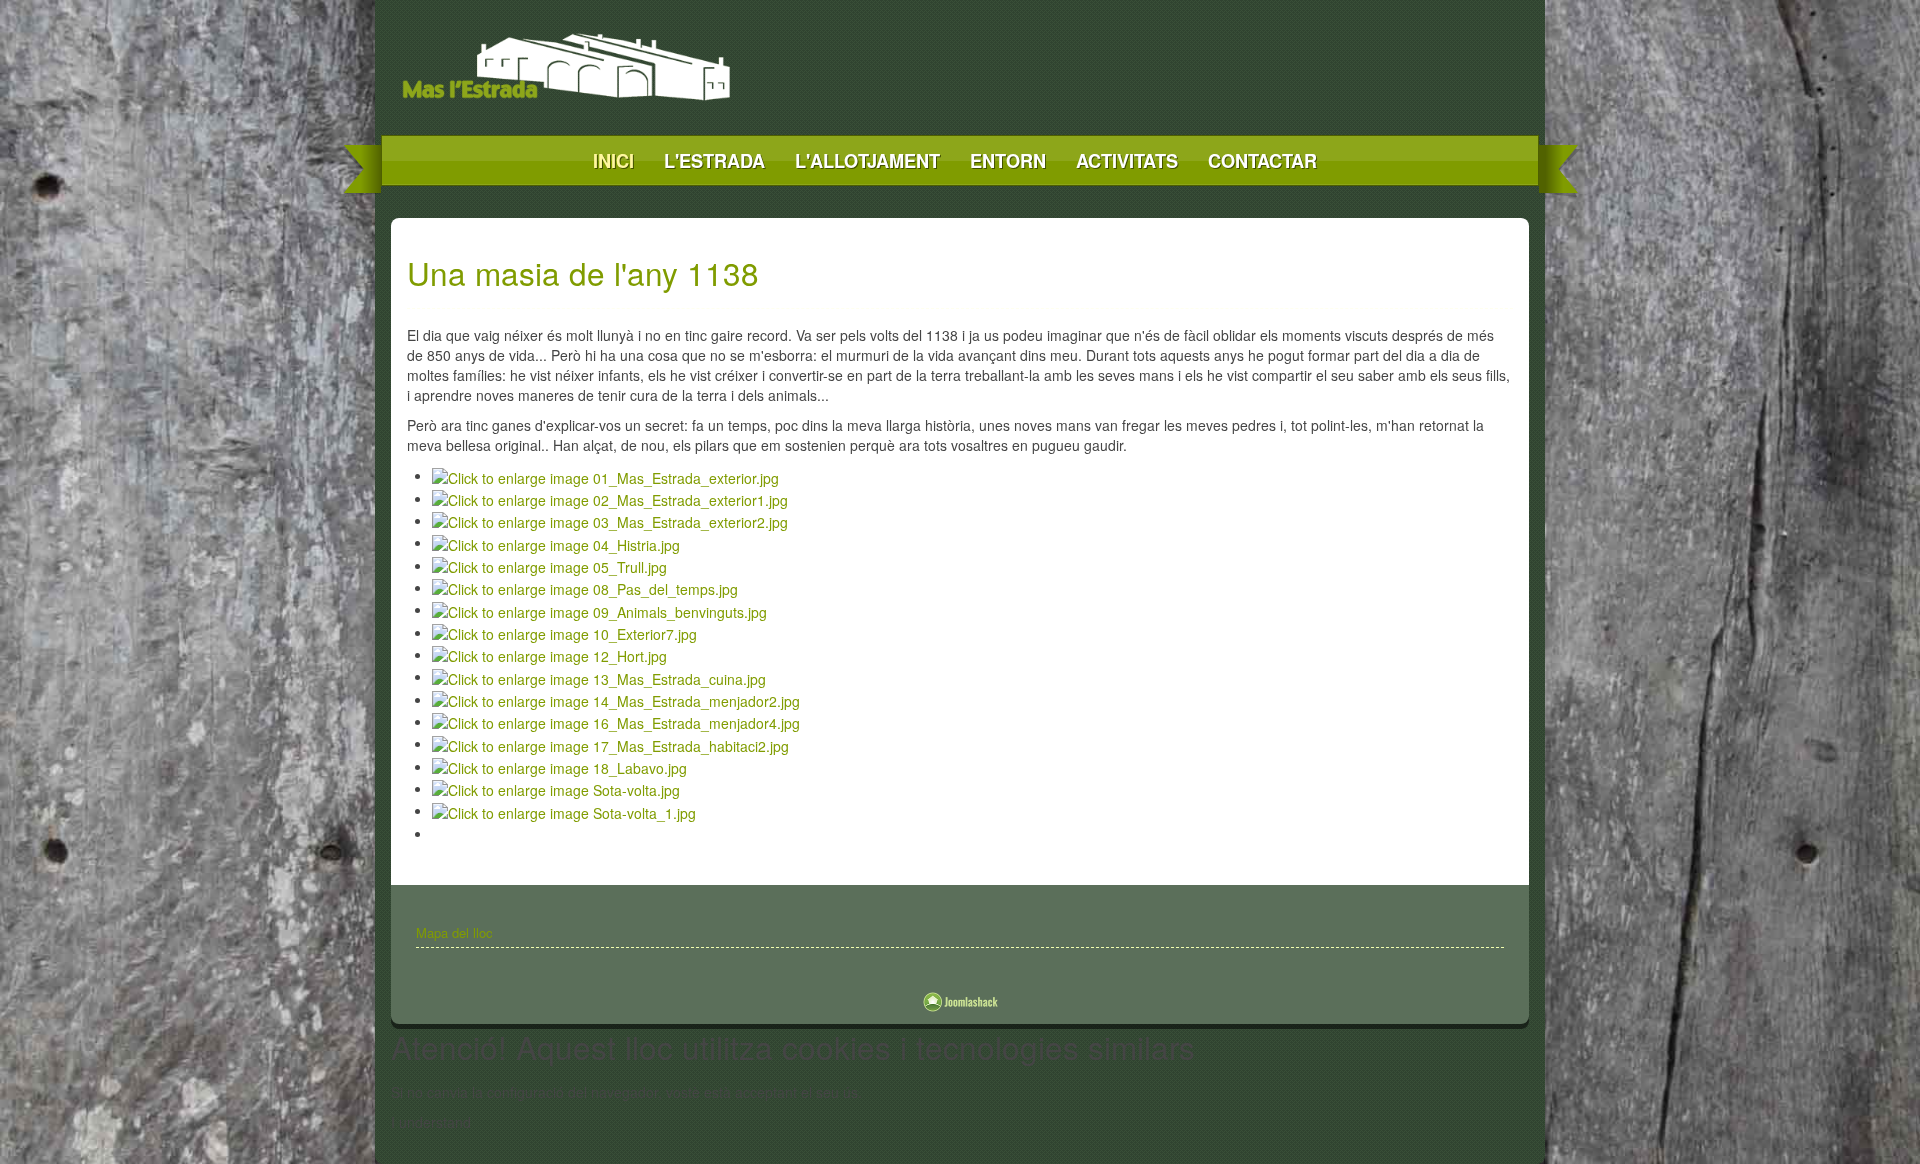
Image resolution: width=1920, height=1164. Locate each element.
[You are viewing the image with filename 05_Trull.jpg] (549, 565)
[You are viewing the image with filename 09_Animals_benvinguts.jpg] (599, 609)
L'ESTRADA (714, 161)
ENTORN (1008, 161)
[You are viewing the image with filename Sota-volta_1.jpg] (564, 810)
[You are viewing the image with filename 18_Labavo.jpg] (559, 766)
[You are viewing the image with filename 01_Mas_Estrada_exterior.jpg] (605, 475)
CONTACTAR (1262, 161)
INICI (613, 161)
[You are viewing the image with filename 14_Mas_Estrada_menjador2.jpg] (616, 699)
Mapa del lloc (454, 932)
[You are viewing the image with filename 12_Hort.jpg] (549, 654)
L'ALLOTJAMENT (867, 161)
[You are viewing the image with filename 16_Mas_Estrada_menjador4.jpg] (616, 721)
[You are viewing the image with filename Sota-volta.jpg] (556, 788)
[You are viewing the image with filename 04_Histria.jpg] (556, 542)
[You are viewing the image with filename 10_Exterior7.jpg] (564, 632)
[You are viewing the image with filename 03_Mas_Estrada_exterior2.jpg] (610, 520)
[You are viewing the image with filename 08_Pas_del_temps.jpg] (585, 587)
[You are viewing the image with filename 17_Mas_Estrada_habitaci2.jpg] (610, 743)
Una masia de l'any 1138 (583, 272)
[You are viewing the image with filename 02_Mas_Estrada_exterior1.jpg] (610, 498)
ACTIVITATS (1127, 161)
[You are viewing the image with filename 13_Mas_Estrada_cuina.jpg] (599, 676)
